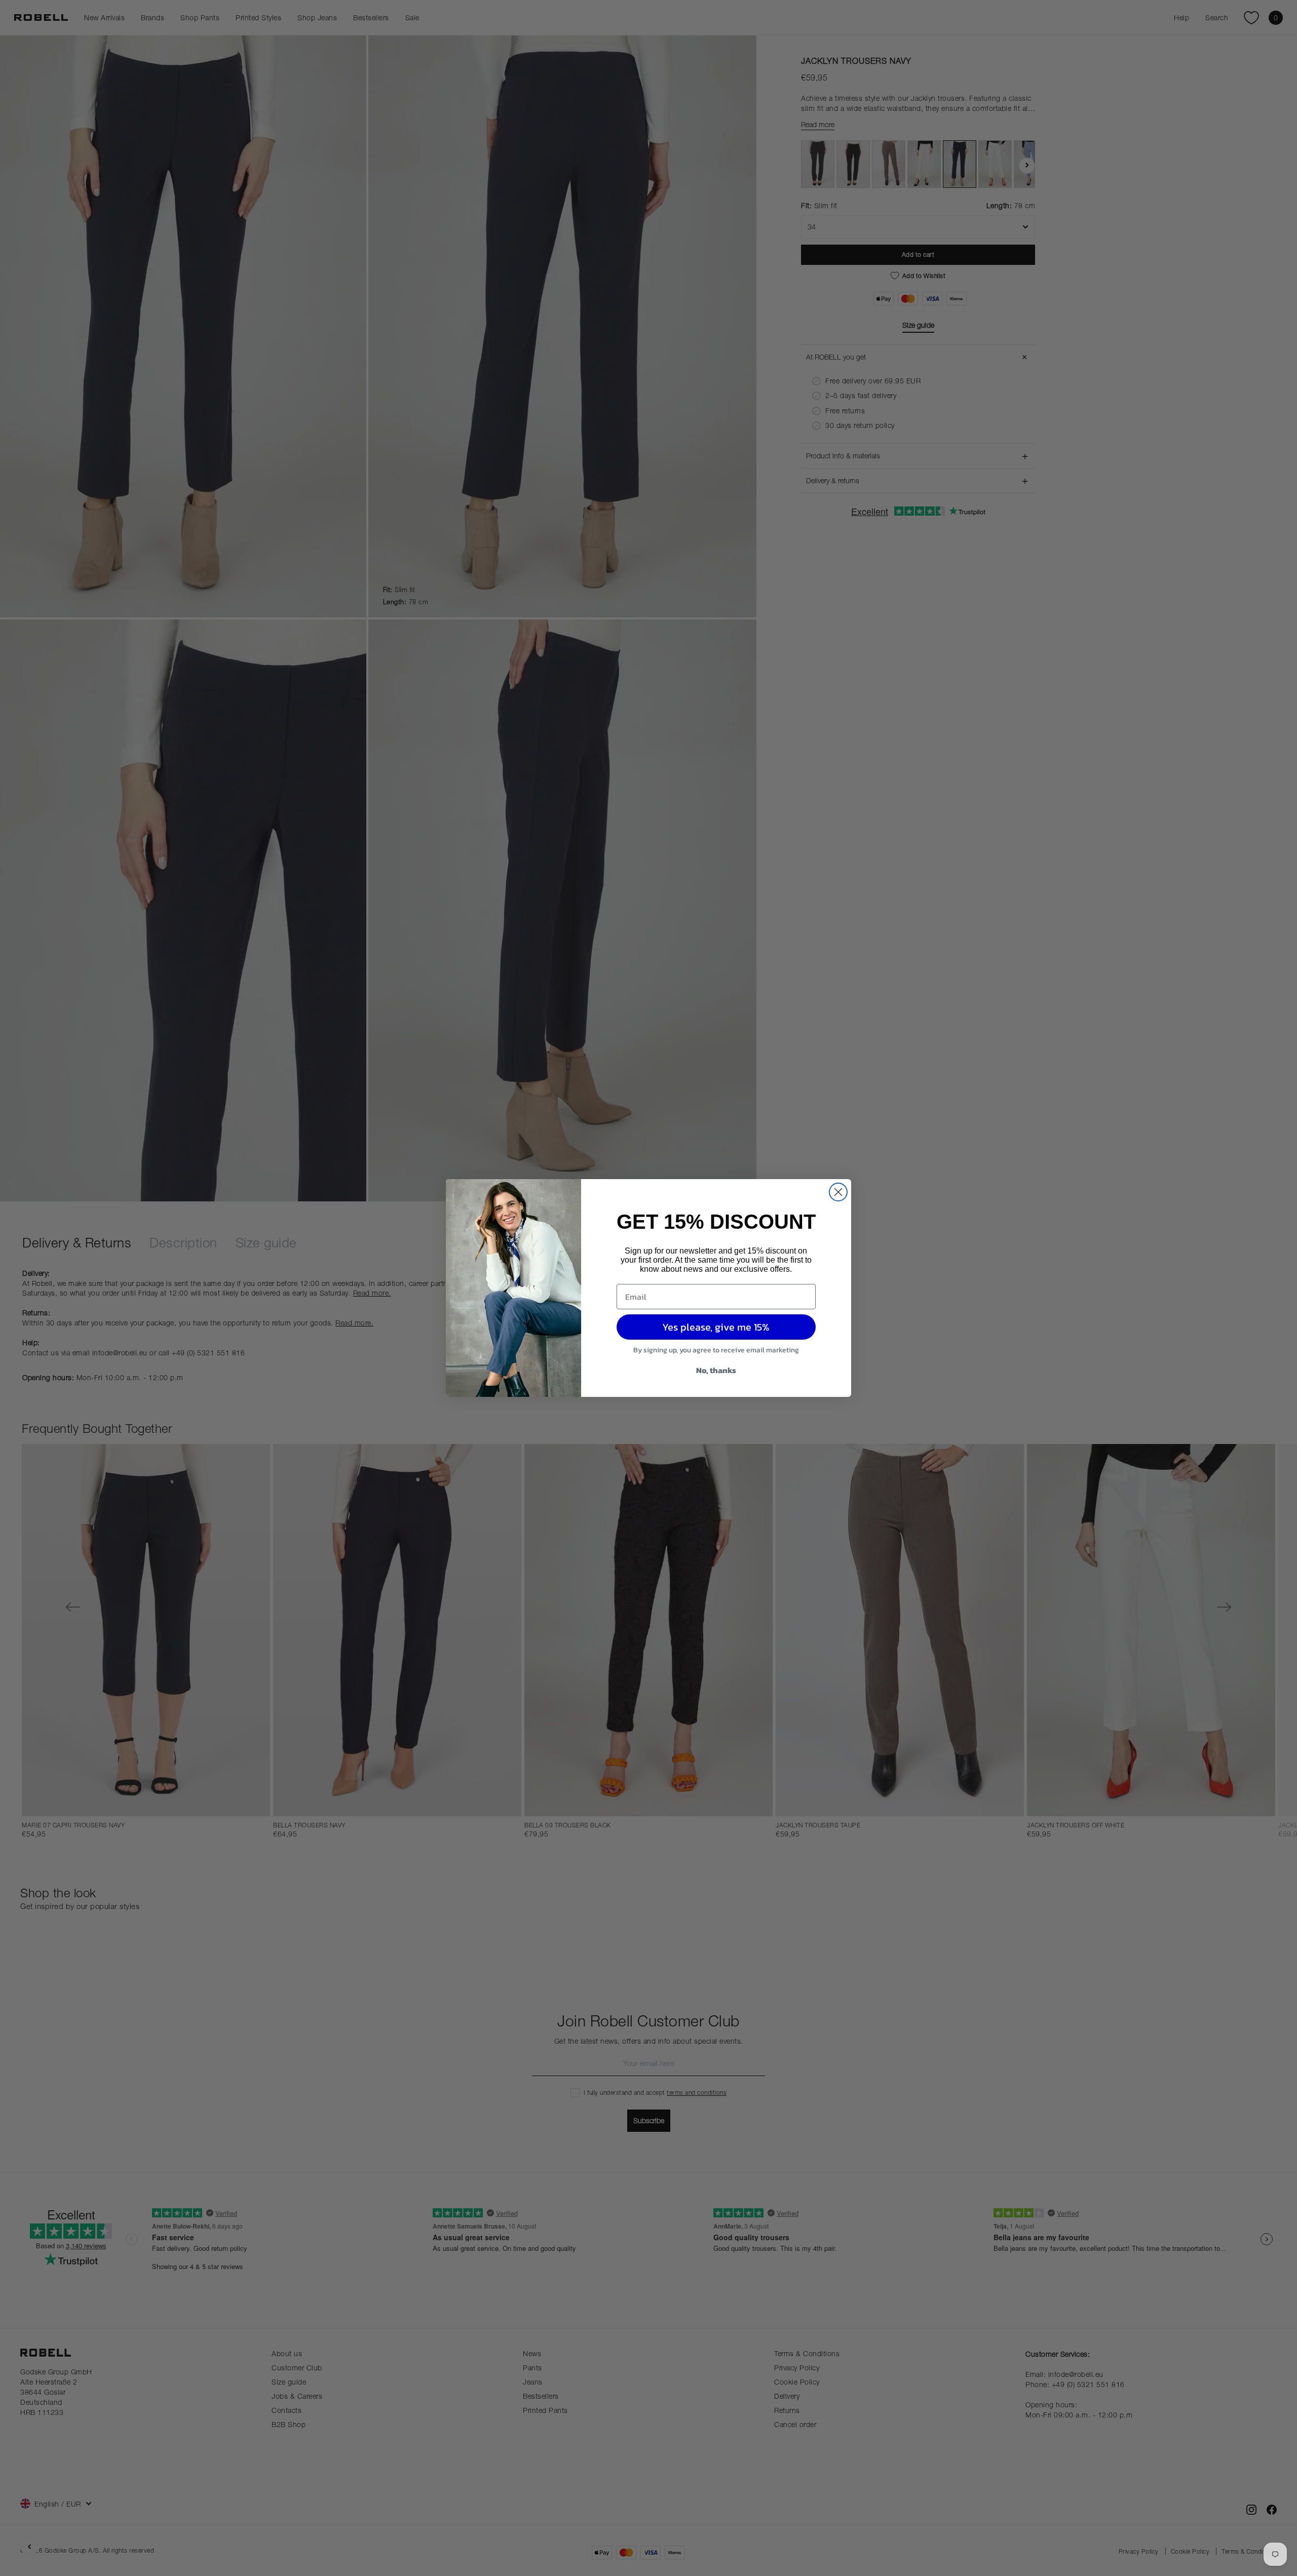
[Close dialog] (838, 1192)
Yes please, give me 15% (716, 1327)
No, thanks (716, 1370)
